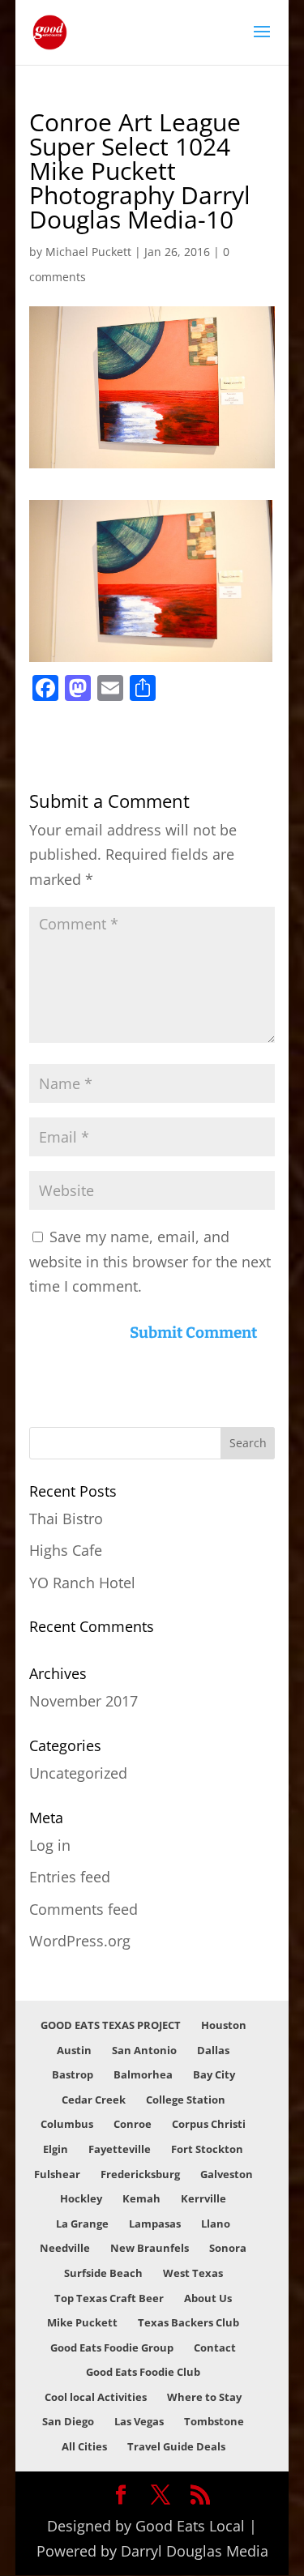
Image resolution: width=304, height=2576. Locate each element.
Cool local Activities (96, 2397)
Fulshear (57, 2174)
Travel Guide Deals (176, 2446)
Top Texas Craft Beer (109, 2298)
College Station (186, 2100)
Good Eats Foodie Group (112, 2347)
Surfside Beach (103, 2273)
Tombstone (214, 2421)
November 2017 (83, 1701)
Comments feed (83, 1909)
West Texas (193, 2273)
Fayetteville (120, 2149)
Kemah (141, 2198)
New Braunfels (150, 2248)
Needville (65, 2248)
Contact (215, 2347)
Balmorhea (143, 2074)
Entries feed (70, 1877)
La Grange (82, 2224)
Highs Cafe (66, 1550)
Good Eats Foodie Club (143, 2372)
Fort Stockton (207, 2149)
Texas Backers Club (188, 2322)
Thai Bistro (66, 1519)
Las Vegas (139, 2421)
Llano (216, 2224)
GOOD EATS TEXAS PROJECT (111, 2025)
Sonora (228, 2248)
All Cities (84, 2446)
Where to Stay (204, 2397)
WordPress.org (80, 1941)
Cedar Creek (94, 2100)
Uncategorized (78, 1773)
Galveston (227, 2174)
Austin (74, 2050)
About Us (208, 2298)
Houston (224, 2025)
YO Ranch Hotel (82, 1583)
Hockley (81, 2198)
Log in (50, 1845)
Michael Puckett (88, 252)
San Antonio (144, 2050)
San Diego (68, 2421)
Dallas (213, 2050)
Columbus (67, 2124)
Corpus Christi (209, 2124)
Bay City (214, 2074)
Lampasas (155, 2224)
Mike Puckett (82, 2322)
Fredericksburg (140, 2174)
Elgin (56, 2149)
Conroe (133, 2124)
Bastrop (73, 2074)
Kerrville (203, 2198)
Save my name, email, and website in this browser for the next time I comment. (150, 1261)
